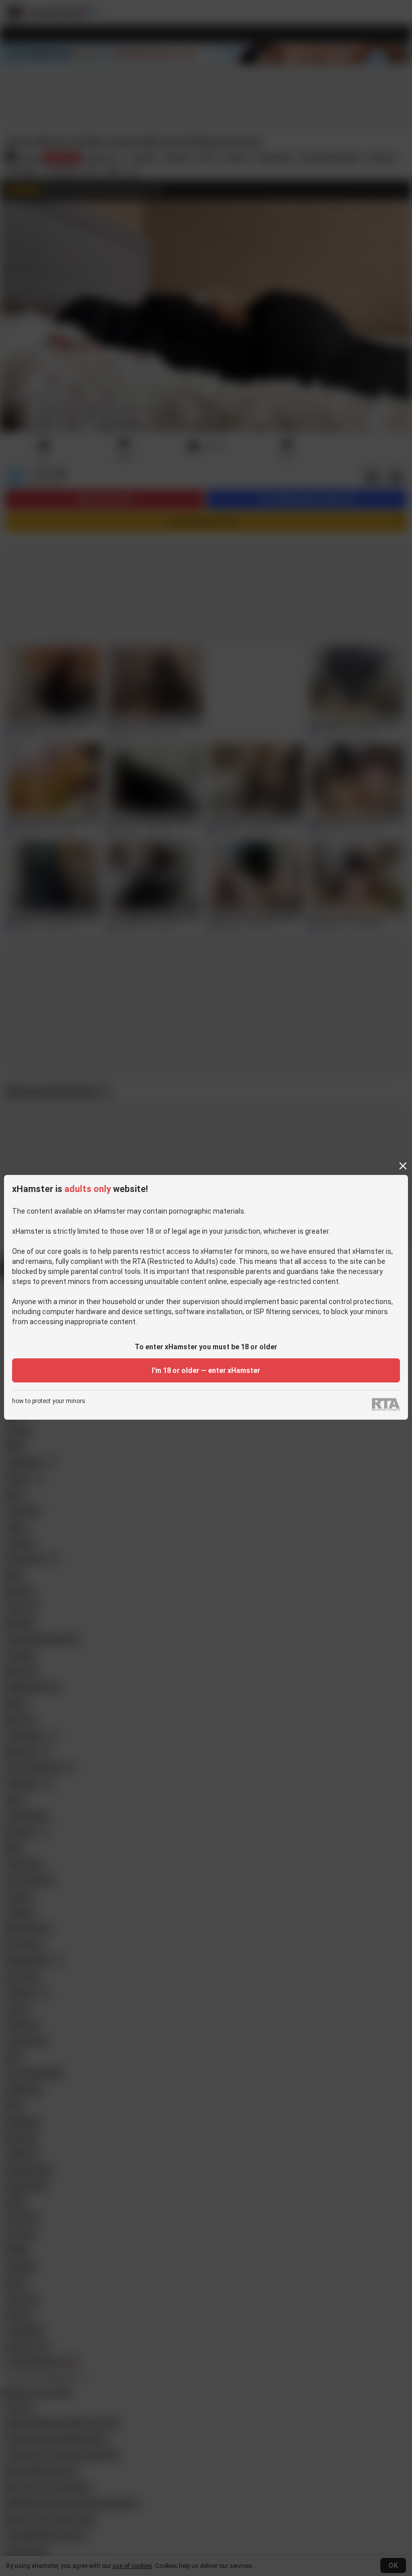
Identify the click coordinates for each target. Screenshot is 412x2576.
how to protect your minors (49, 1401)
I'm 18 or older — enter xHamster (206, 1370)
